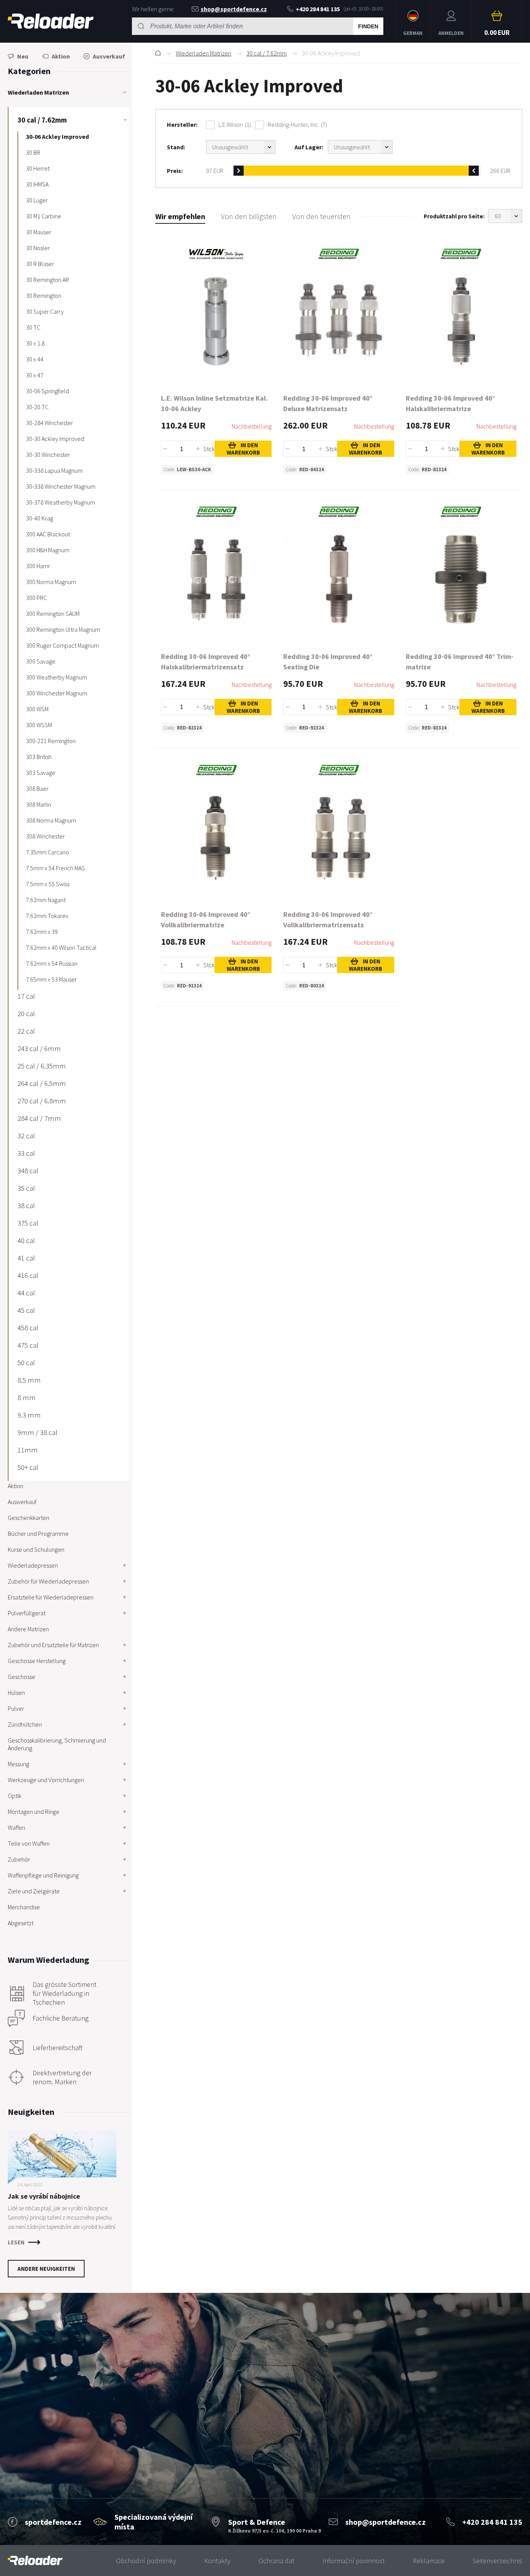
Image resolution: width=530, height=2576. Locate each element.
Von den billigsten (249, 216)
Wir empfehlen (180, 216)
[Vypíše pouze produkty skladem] (360, 147)
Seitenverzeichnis (497, 2561)
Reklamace (429, 2561)
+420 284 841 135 (318, 9)
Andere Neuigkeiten (46, 2269)
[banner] (35, 2561)
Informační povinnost (354, 2561)
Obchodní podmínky (146, 2561)
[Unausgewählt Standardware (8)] (241, 147)
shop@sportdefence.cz (234, 9)
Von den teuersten (321, 216)
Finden (368, 26)
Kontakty (217, 2561)
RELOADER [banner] (51, 21)
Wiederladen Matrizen (204, 53)
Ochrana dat (276, 2561)
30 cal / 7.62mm (267, 53)
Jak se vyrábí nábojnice (44, 2196)
